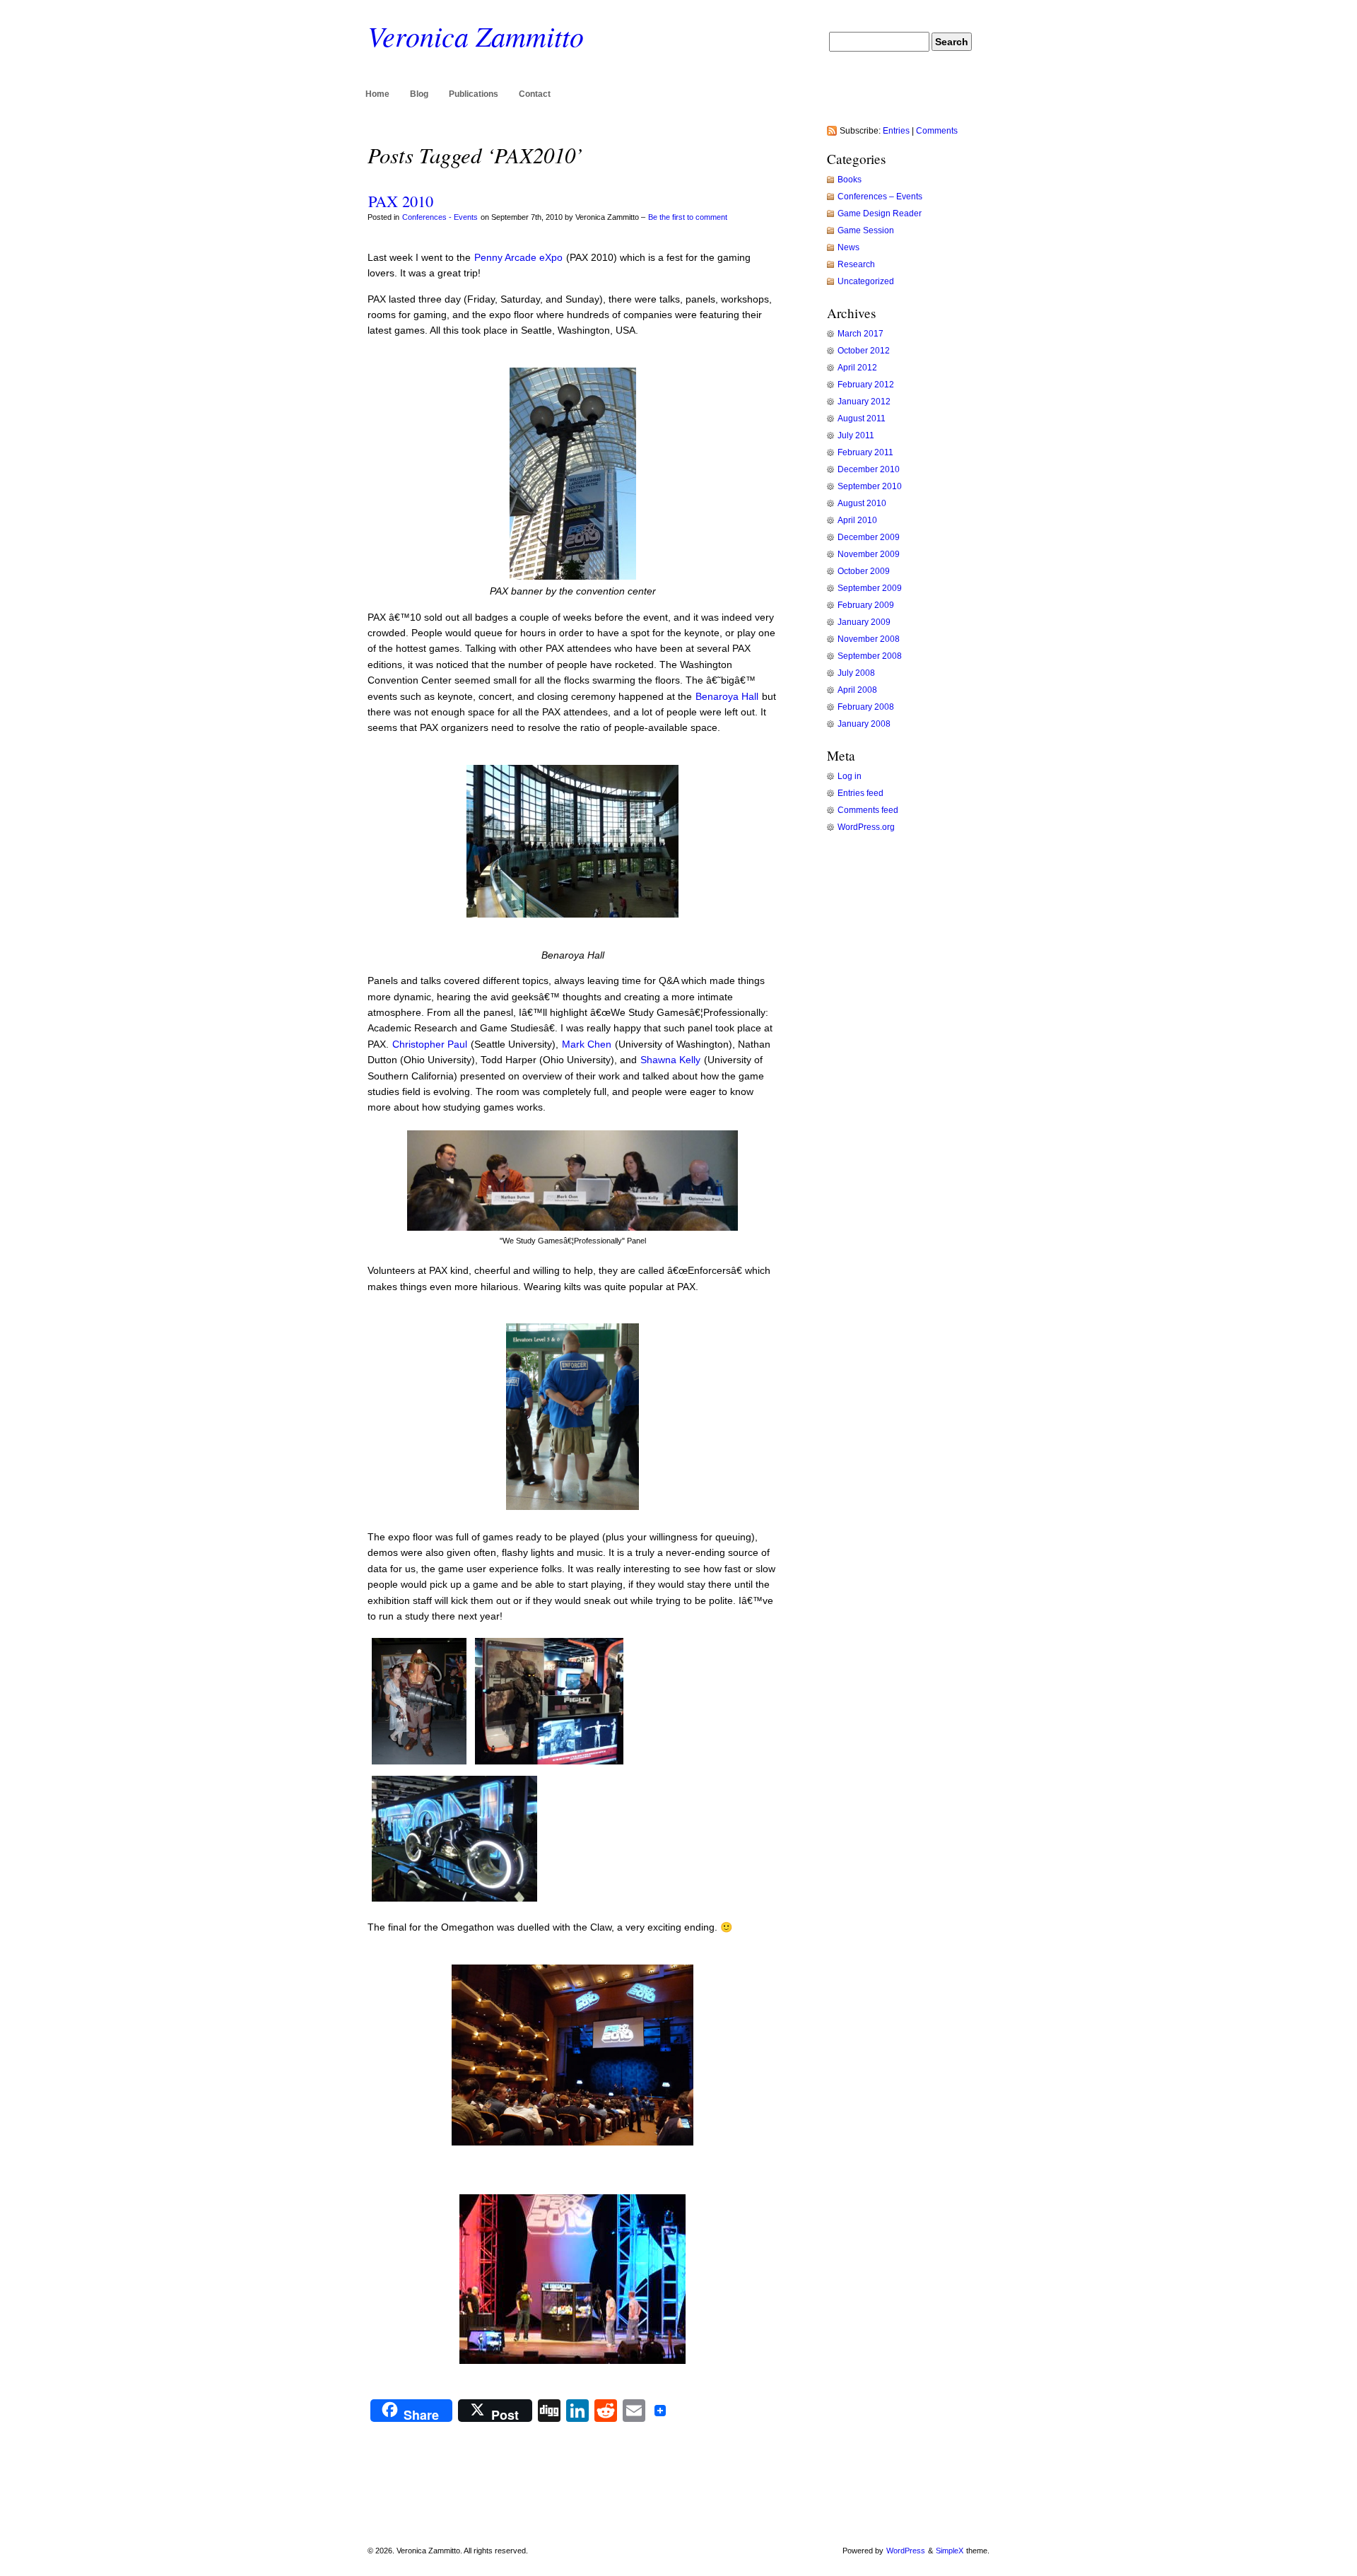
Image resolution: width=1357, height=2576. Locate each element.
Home (377, 94)
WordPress (906, 2551)
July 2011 (856, 435)
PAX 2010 (401, 201)
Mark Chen (587, 1044)
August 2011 (862, 418)
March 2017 (860, 334)
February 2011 (865, 452)
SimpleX (950, 2551)
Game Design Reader (880, 213)
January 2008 (864, 724)
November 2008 (869, 639)
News (848, 247)
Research (856, 264)
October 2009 (864, 571)
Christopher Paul (430, 1044)
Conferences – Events (880, 197)
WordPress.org (866, 827)
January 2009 (864, 622)
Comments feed (868, 810)
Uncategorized (866, 281)
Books (850, 180)
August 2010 (862, 503)
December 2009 (869, 537)
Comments (937, 131)
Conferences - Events (440, 217)
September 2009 (870, 588)
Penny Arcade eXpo (518, 257)
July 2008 (856, 673)
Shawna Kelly (670, 1060)
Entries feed (860, 793)
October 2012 (864, 351)
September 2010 (870, 486)
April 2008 (857, 690)
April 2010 (857, 520)
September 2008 (870, 656)
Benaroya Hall (727, 696)
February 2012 (866, 385)
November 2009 (869, 554)
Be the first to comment (688, 217)
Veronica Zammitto (476, 35)
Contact (535, 94)
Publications (474, 94)
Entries (896, 131)
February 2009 (866, 605)
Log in (850, 776)
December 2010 (869, 469)
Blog (419, 94)
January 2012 (864, 402)
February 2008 (866, 707)
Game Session (866, 230)
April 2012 (857, 368)
